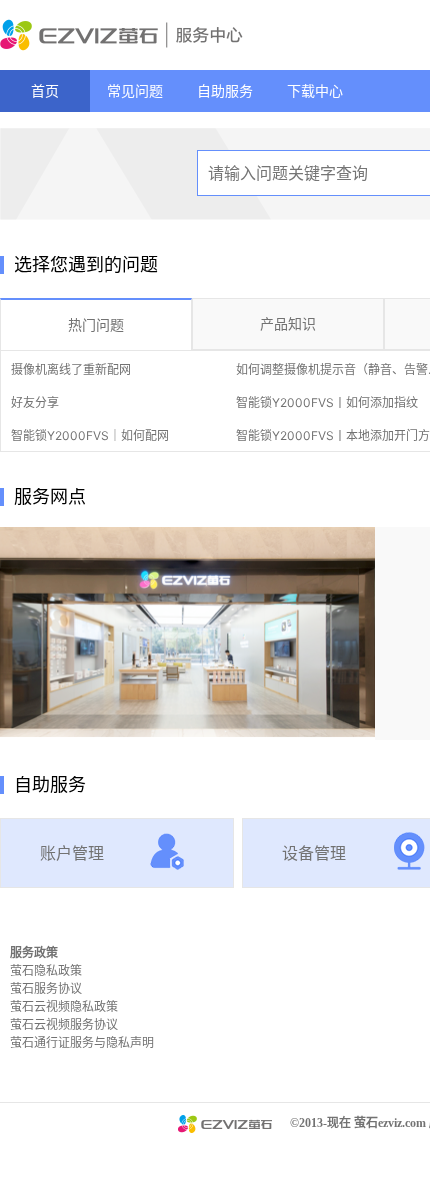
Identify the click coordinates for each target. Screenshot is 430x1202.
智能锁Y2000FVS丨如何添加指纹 (327, 402)
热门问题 (96, 324)
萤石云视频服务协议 (64, 1024)
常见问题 (135, 90)
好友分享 (35, 402)
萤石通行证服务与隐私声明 (82, 1042)
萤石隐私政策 (46, 970)
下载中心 (315, 90)
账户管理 (72, 853)
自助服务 (225, 90)
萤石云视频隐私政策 (64, 1006)
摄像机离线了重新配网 (71, 369)
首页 (45, 90)
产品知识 (288, 323)
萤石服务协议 (46, 988)
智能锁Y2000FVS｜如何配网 (90, 435)
